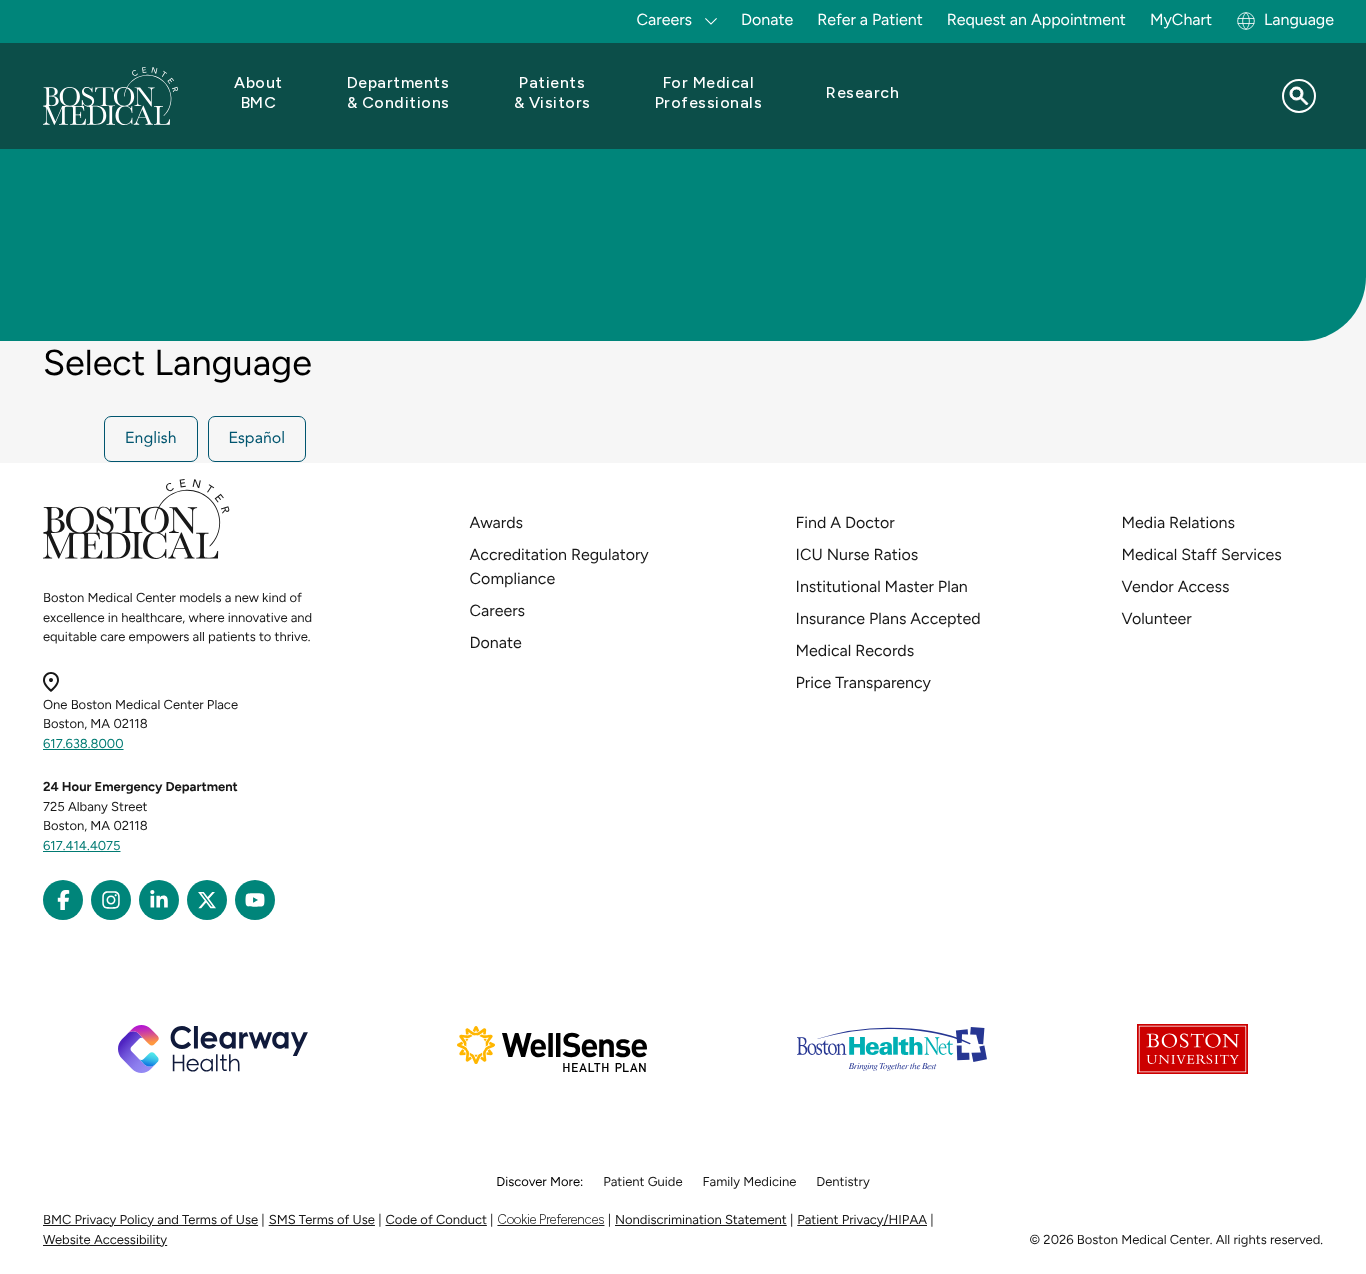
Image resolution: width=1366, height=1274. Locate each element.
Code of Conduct (436, 1220)
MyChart (1181, 19)
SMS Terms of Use (322, 1220)
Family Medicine (750, 1182)
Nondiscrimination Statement (701, 1220)
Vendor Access (1176, 586)
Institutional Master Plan (882, 586)
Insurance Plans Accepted (888, 618)
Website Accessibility (105, 1240)
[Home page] (136, 555)
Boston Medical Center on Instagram (111, 900)
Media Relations (1178, 522)
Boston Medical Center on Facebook (63, 900)
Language (1299, 19)
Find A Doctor (845, 522)
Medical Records (855, 650)
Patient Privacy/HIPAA (862, 1220)
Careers (497, 610)
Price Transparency (863, 682)
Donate (767, 19)
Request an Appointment (1036, 19)
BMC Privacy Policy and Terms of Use (150, 1220)
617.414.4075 (82, 846)
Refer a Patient (870, 19)
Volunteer (1157, 618)
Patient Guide (642, 1182)
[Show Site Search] (1299, 96)
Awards (496, 522)
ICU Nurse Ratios (857, 554)
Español (257, 439)
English (151, 439)
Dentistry (842, 1182)
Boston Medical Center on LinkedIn (159, 900)
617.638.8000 (83, 744)
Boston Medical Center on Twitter (207, 900)
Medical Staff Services (1202, 554)
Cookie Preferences (550, 1219)
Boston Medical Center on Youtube (255, 900)
